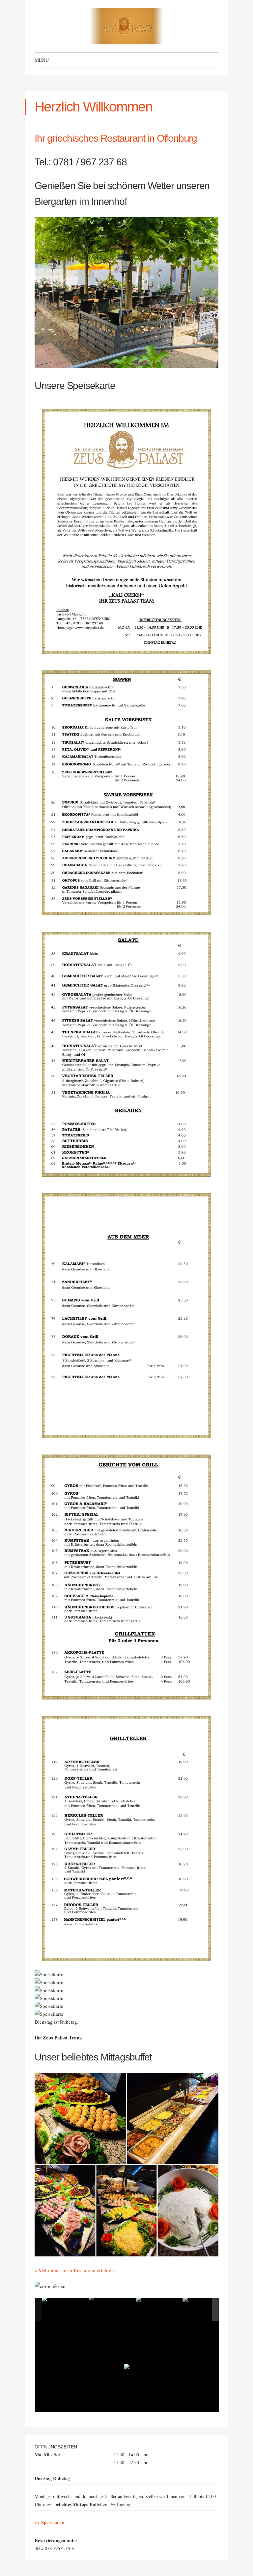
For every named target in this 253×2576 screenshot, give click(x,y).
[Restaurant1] (159, 2309)
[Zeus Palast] (126, 26)
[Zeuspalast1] (65, 2309)
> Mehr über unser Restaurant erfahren (74, 2270)
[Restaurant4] (206, 2309)
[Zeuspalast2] (112, 2310)
